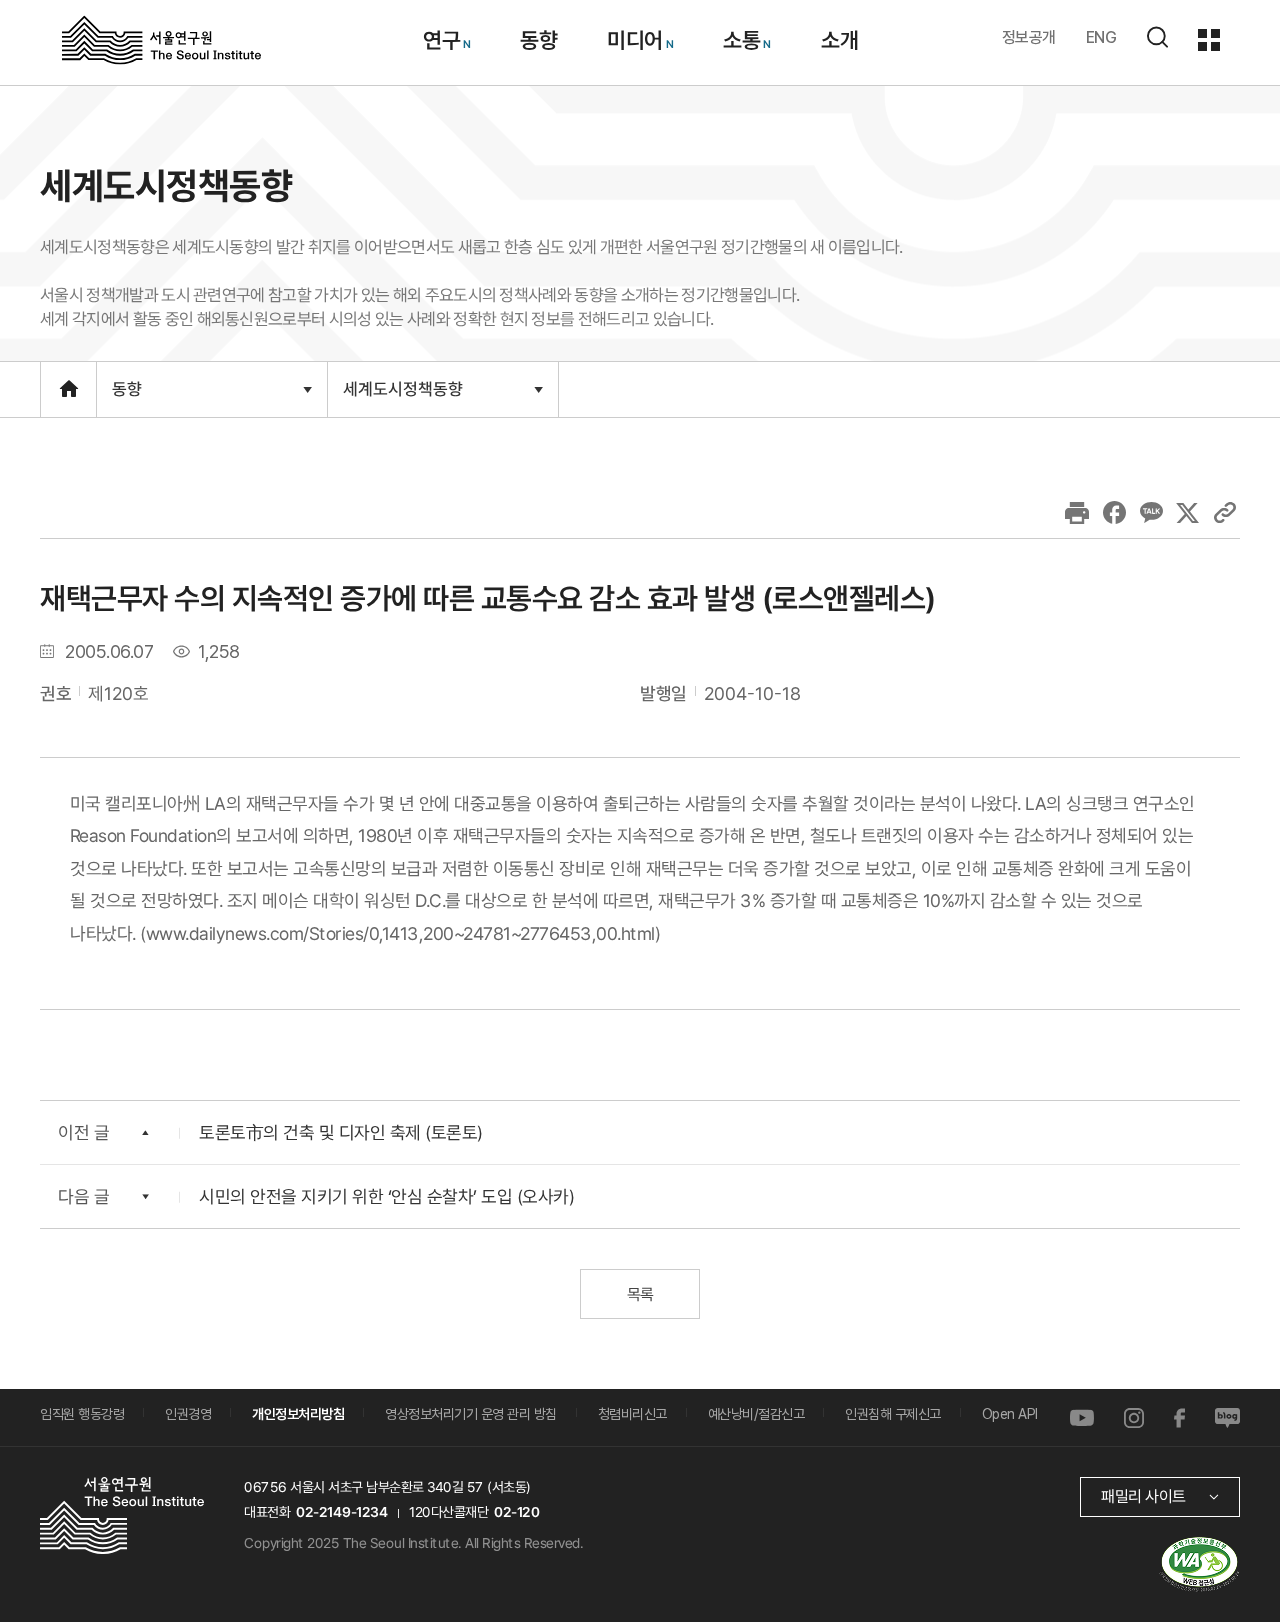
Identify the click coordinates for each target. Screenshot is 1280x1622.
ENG (1101, 37)
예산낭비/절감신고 (756, 1414)
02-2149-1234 (342, 1512)
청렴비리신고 (632, 1414)
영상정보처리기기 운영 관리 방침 (471, 1414)
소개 (838, 40)
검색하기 (1157, 37)
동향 (538, 40)
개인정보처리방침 (298, 1414)
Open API (1010, 1414)
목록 (639, 1294)
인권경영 (188, 1414)
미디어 (635, 40)
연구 (440, 40)
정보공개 (1029, 37)
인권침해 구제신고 (893, 1414)
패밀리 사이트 (1143, 1496)
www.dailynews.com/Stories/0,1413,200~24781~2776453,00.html (400, 932)
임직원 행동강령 (82, 1414)
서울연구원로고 (161, 39)
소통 (741, 40)
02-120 (516, 1512)
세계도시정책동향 (402, 397)
